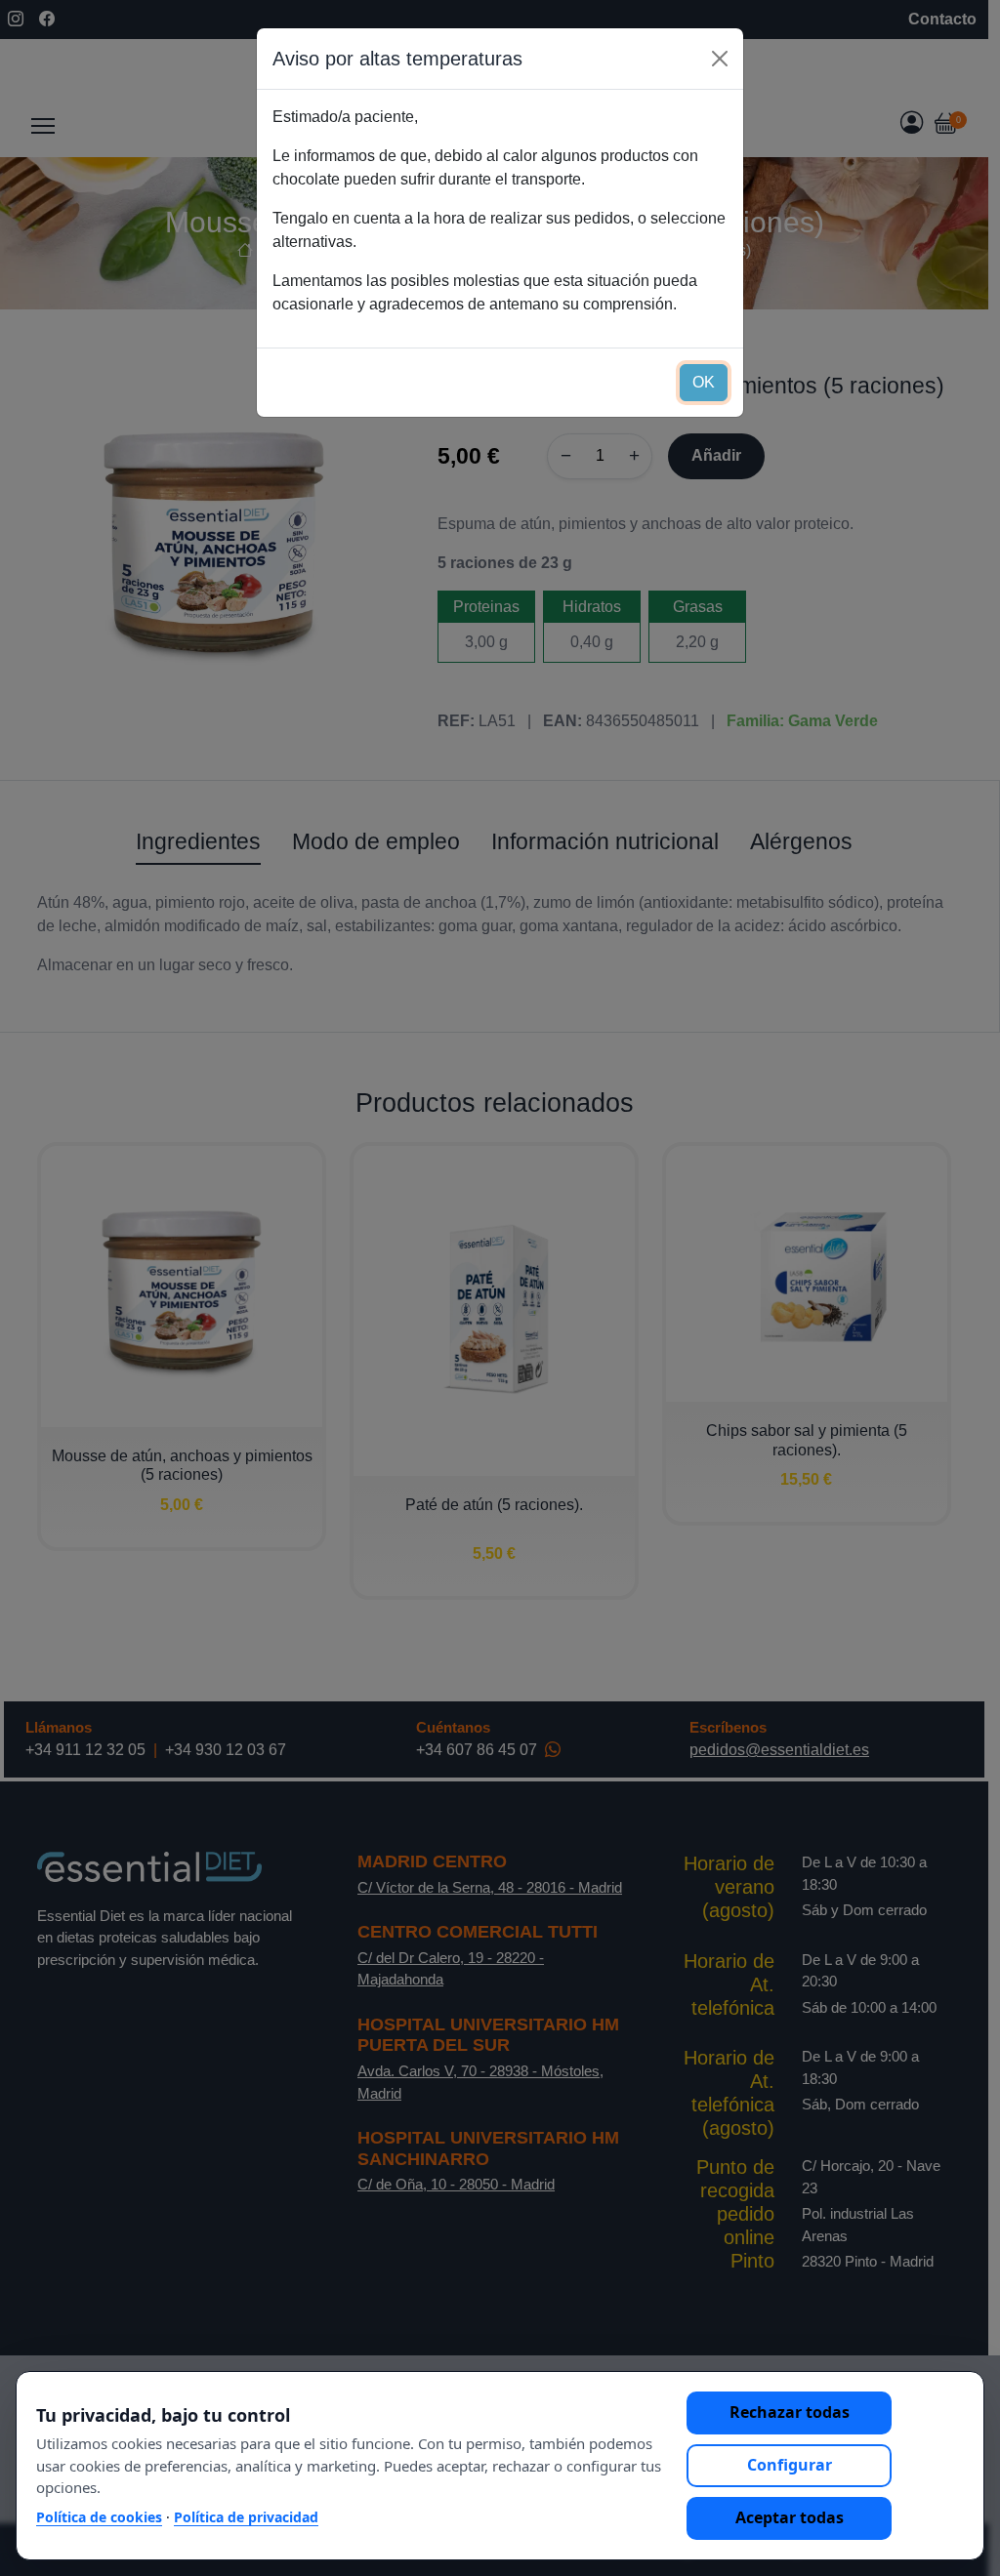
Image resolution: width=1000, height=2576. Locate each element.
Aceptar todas (790, 2517)
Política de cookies (99, 2517)
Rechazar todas (790, 2412)
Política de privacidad (246, 2517)
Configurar (790, 2465)
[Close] (720, 59)
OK (704, 382)
